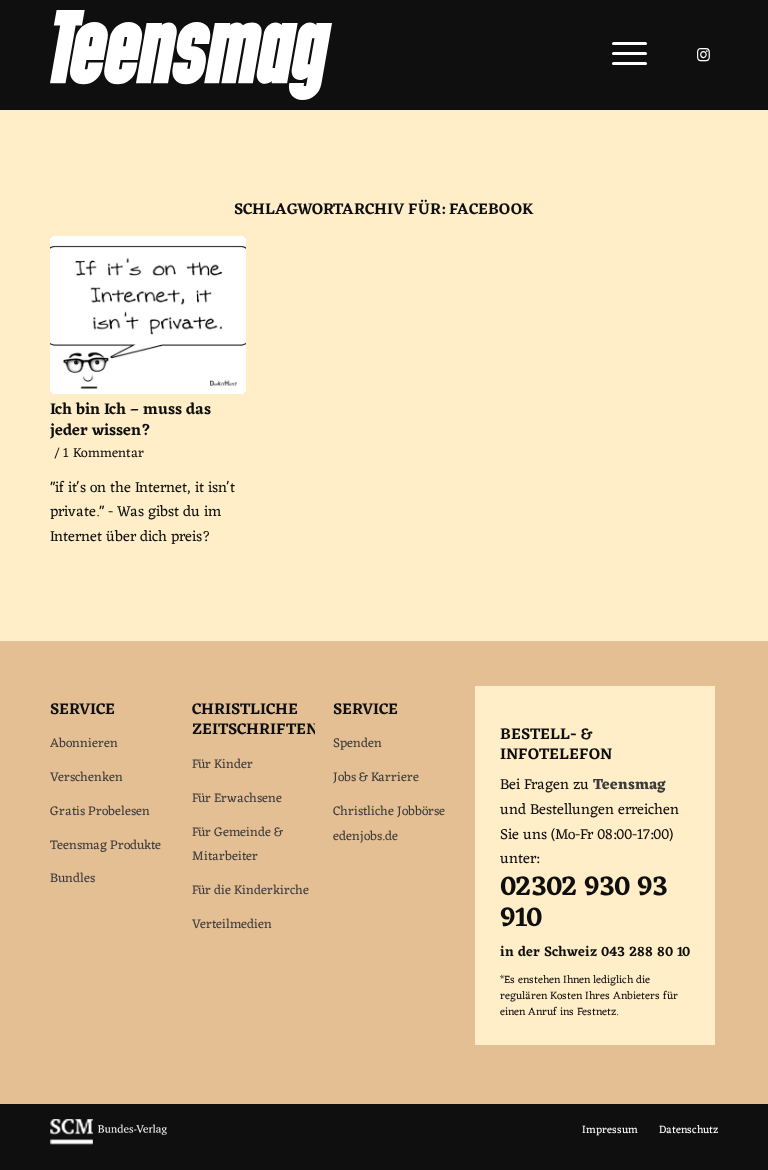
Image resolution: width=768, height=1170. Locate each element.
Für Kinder (222, 764)
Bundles (72, 878)
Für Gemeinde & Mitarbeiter (237, 845)
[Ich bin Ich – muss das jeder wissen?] (148, 315)
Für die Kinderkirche (250, 890)
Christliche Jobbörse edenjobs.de (389, 824)
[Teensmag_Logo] (191, 55)
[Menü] (619, 55)
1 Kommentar (103, 454)
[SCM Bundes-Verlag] (108, 1142)
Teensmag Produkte (105, 845)
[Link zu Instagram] (703, 55)
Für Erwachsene (237, 798)
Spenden (357, 743)
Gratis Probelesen (100, 811)
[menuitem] (619, 55)
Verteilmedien (232, 924)
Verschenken (86, 777)
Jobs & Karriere (376, 777)
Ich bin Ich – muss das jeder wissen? (130, 420)
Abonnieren (84, 743)
